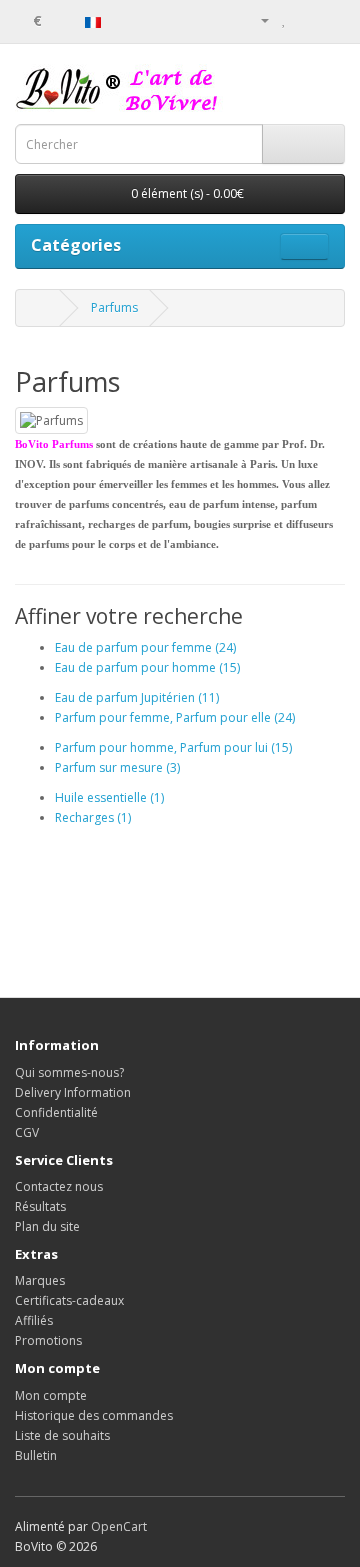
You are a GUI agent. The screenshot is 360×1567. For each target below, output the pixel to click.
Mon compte (51, 1395)
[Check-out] (329, 19)
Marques (40, 1280)
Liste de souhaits (62, 1435)
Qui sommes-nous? (69, 1072)
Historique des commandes (94, 1415)
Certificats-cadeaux (69, 1300)
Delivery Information (73, 1092)
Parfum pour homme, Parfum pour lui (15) (173, 747)
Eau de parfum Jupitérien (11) (137, 697)
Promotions (48, 1340)
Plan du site (47, 1226)
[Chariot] (305, 19)
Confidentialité (56, 1112)
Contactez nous (59, 1186)
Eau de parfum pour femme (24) (145, 647)
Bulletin (36, 1455)
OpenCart (119, 1526)
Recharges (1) (93, 817)
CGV (27, 1132)
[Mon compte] (257, 19)
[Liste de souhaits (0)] (284, 19)
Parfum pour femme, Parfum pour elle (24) (175, 717)
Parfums (114, 307)
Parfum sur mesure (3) (117, 767)
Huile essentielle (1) (109, 797)
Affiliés (34, 1320)
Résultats (40, 1206)
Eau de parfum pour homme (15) (147, 667)
